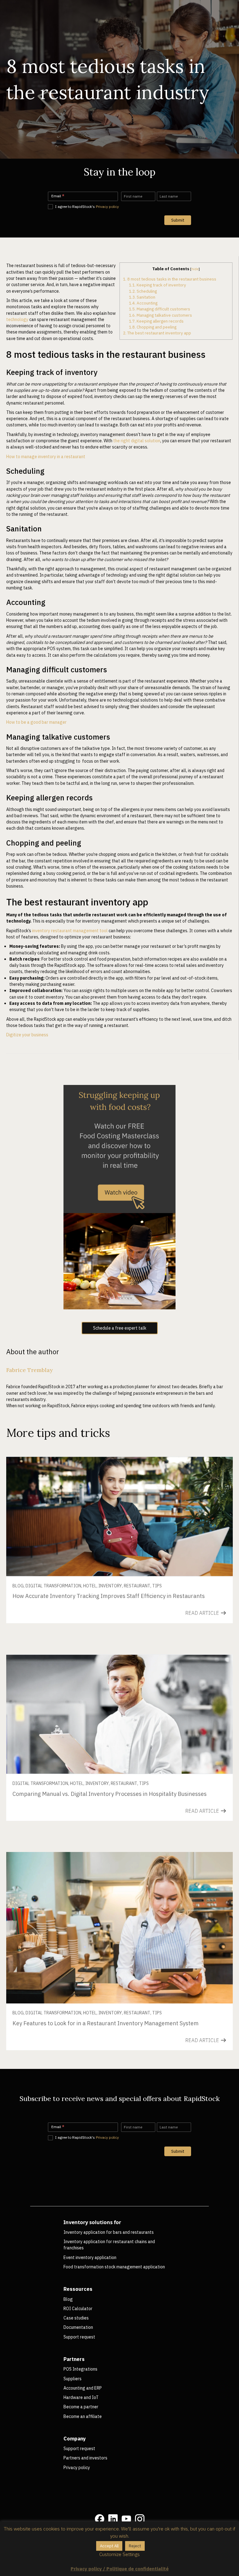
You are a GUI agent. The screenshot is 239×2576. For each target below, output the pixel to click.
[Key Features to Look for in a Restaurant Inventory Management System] (119, 1927)
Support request (79, 2337)
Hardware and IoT (81, 2397)
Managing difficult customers (159, 309)
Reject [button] (135, 2546)
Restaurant (137, 1586)
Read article (203, 1613)
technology (17, 319)
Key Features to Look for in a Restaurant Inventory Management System (105, 2023)
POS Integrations (80, 2369)
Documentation (78, 2327)
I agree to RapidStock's (87, 206)
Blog (18, 1586)
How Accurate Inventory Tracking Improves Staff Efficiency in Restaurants (109, 1596)
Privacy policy (107, 206)
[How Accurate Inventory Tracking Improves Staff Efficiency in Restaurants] (119, 1516)
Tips (157, 1586)
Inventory (110, 1586)
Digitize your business (27, 1035)
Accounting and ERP (83, 2388)
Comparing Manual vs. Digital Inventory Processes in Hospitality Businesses (110, 1794)
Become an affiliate (83, 2416)
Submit (178, 220)
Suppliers (73, 2379)
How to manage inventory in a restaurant (46, 457)
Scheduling (143, 291)
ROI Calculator (78, 2309)
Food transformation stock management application (114, 2267)
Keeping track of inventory (157, 285)
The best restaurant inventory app (157, 333)
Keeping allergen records (156, 321)
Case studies (76, 2318)
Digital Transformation (53, 1586)
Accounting (143, 303)
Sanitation (142, 297)
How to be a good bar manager (36, 722)
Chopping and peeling (153, 327)
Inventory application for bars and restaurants (109, 2232)
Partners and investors (85, 2458)
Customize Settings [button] (119, 2554)
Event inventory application (90, 2257)
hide (195, 269)
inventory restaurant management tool (70, 931)
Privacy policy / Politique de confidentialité (120, 2569)
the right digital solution (137, 441)
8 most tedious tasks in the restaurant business (170, 279)
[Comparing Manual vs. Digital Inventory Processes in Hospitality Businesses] (119, 1714)
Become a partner (81, 2407)
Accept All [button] (109, 2546)
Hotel (90, 1586)
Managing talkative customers (160, 315)
